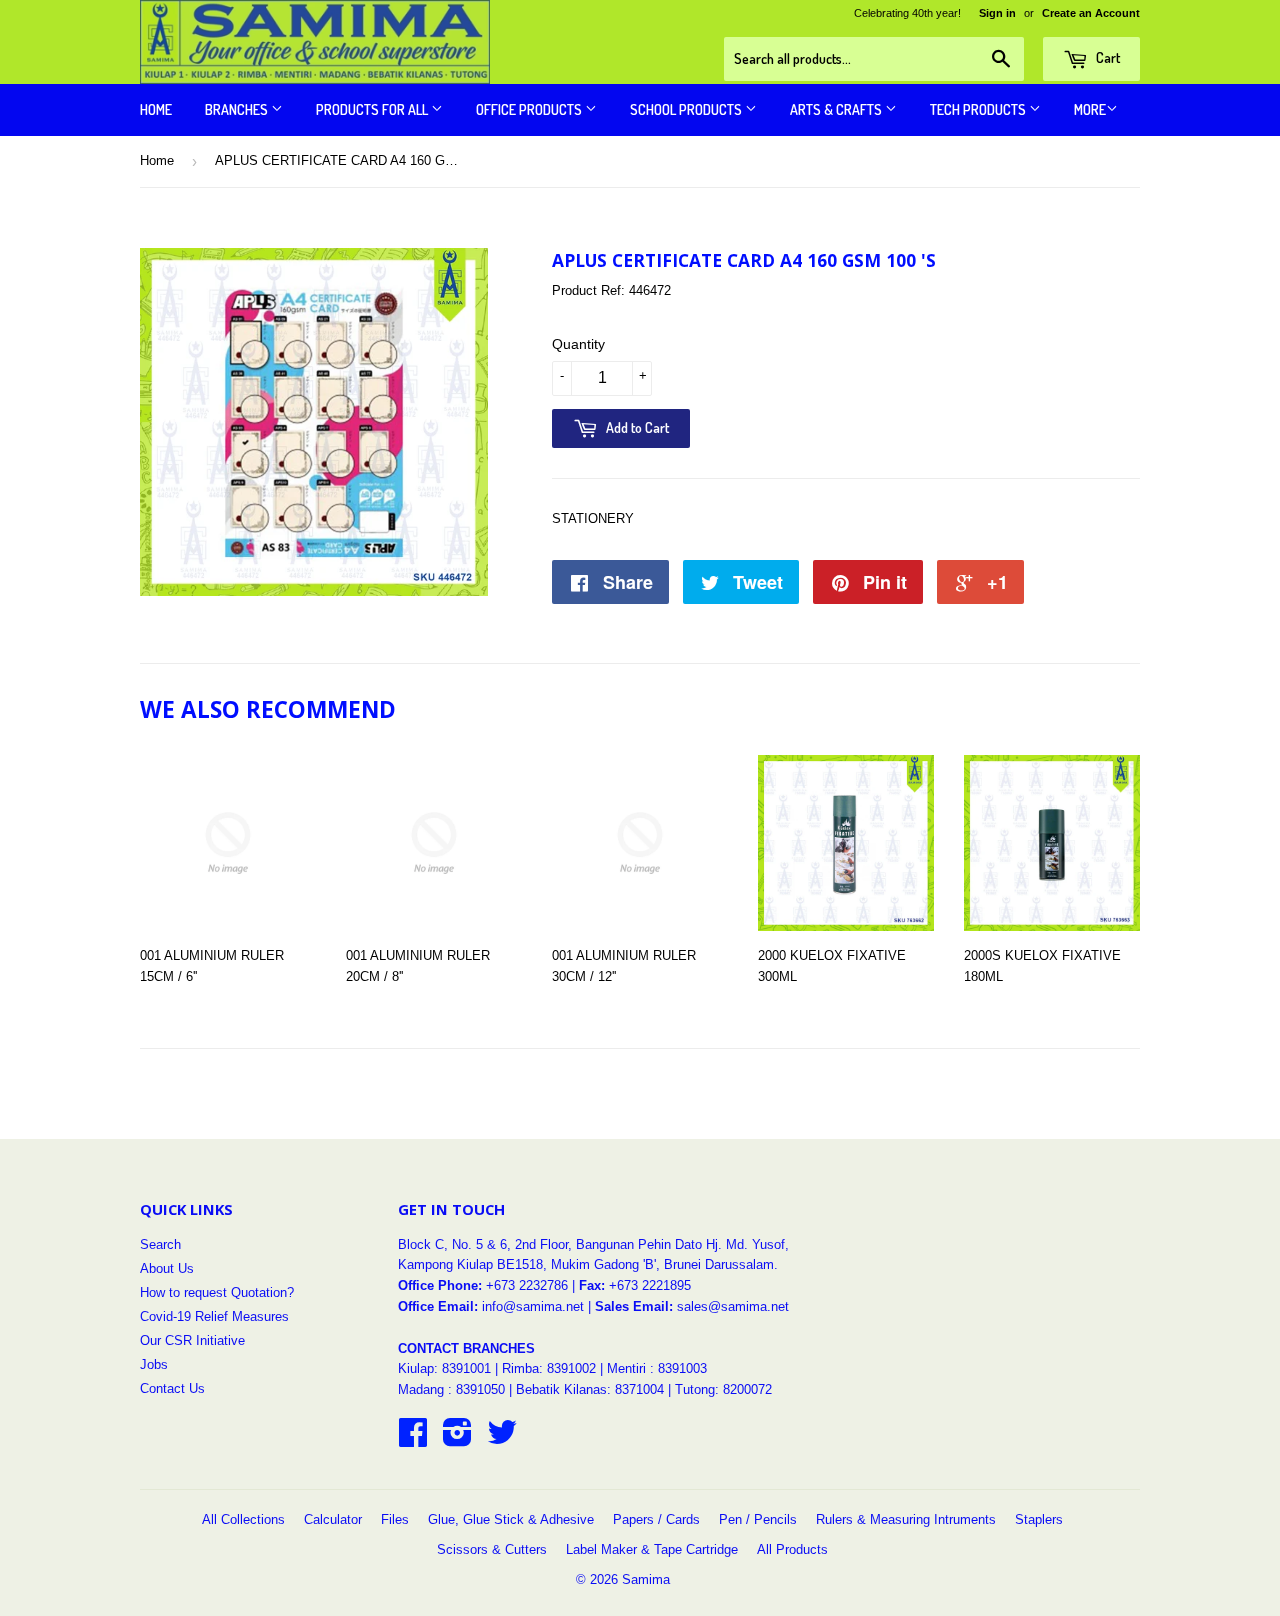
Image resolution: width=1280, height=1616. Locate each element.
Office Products (530, 109)
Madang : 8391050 (451, 1389)
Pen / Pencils (758, 1519)
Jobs (154, 1364)
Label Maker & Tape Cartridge (652, 1549)
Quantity (578, 344)
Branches (238, 109)
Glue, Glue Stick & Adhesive (511, 1519)
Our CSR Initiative (192, 1340)
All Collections (243, 1519)
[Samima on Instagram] (457, 1439)
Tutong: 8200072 (723, 1389)
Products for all (373, 109)
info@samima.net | (538, 1306)
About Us (167, 1268)
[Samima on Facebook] (413, 1439)
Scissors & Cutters (492, 1549)
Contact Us (172, 1388)
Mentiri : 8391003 (657, 1368)
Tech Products (979, 109)
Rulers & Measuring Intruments (906, 1519)
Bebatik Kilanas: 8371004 (592, 1389)
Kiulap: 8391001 (446, 1368)
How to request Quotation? (217, 1292)
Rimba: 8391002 (549, 1368)
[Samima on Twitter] (502, 1439)
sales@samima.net (733, 1306)
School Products (687, 109)
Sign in (997, 13)
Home (156, 109)
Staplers (1039, 1519)
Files (395, 1519)
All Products (792, 1549)
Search (160, 1244)
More (1090, 109)
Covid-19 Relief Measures (214, 1316)
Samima (646, 1579)
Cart (1106, 57)
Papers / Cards (656, 1519)
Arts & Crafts (837, 109)
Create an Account (1091, 13)
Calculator (333, 1519)
